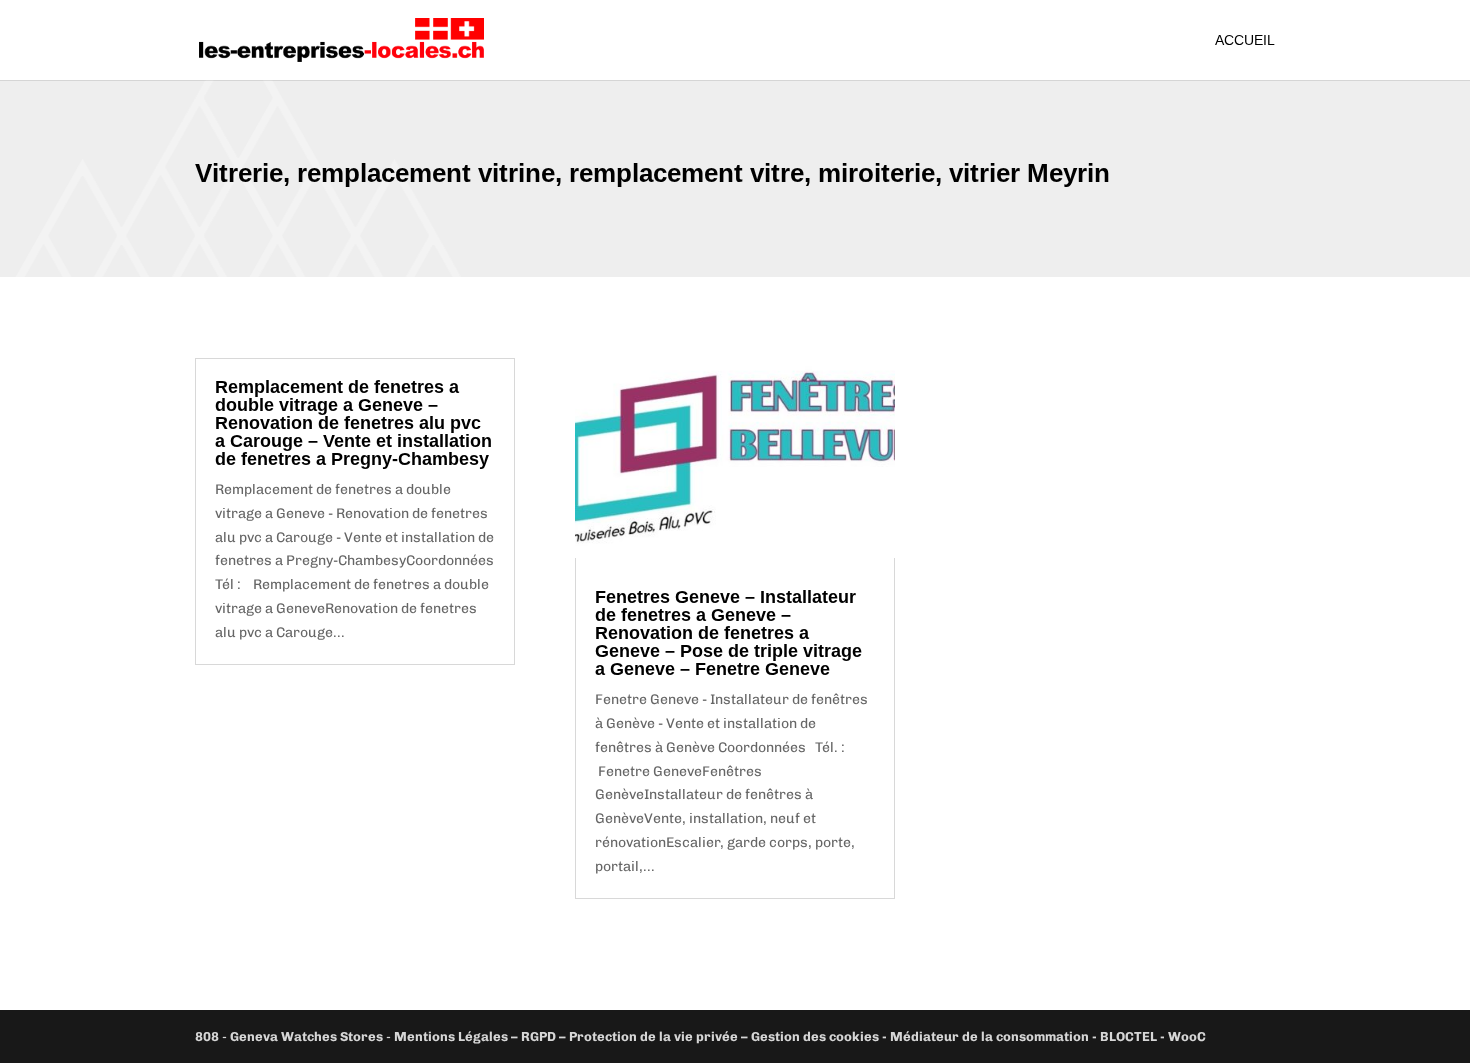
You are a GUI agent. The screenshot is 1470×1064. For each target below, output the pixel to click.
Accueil (1245, 40)
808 (207, 1036)
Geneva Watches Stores (306, 1036)
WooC (1187, 1036)
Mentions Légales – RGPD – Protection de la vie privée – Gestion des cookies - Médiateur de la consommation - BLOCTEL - (781, 1036)
